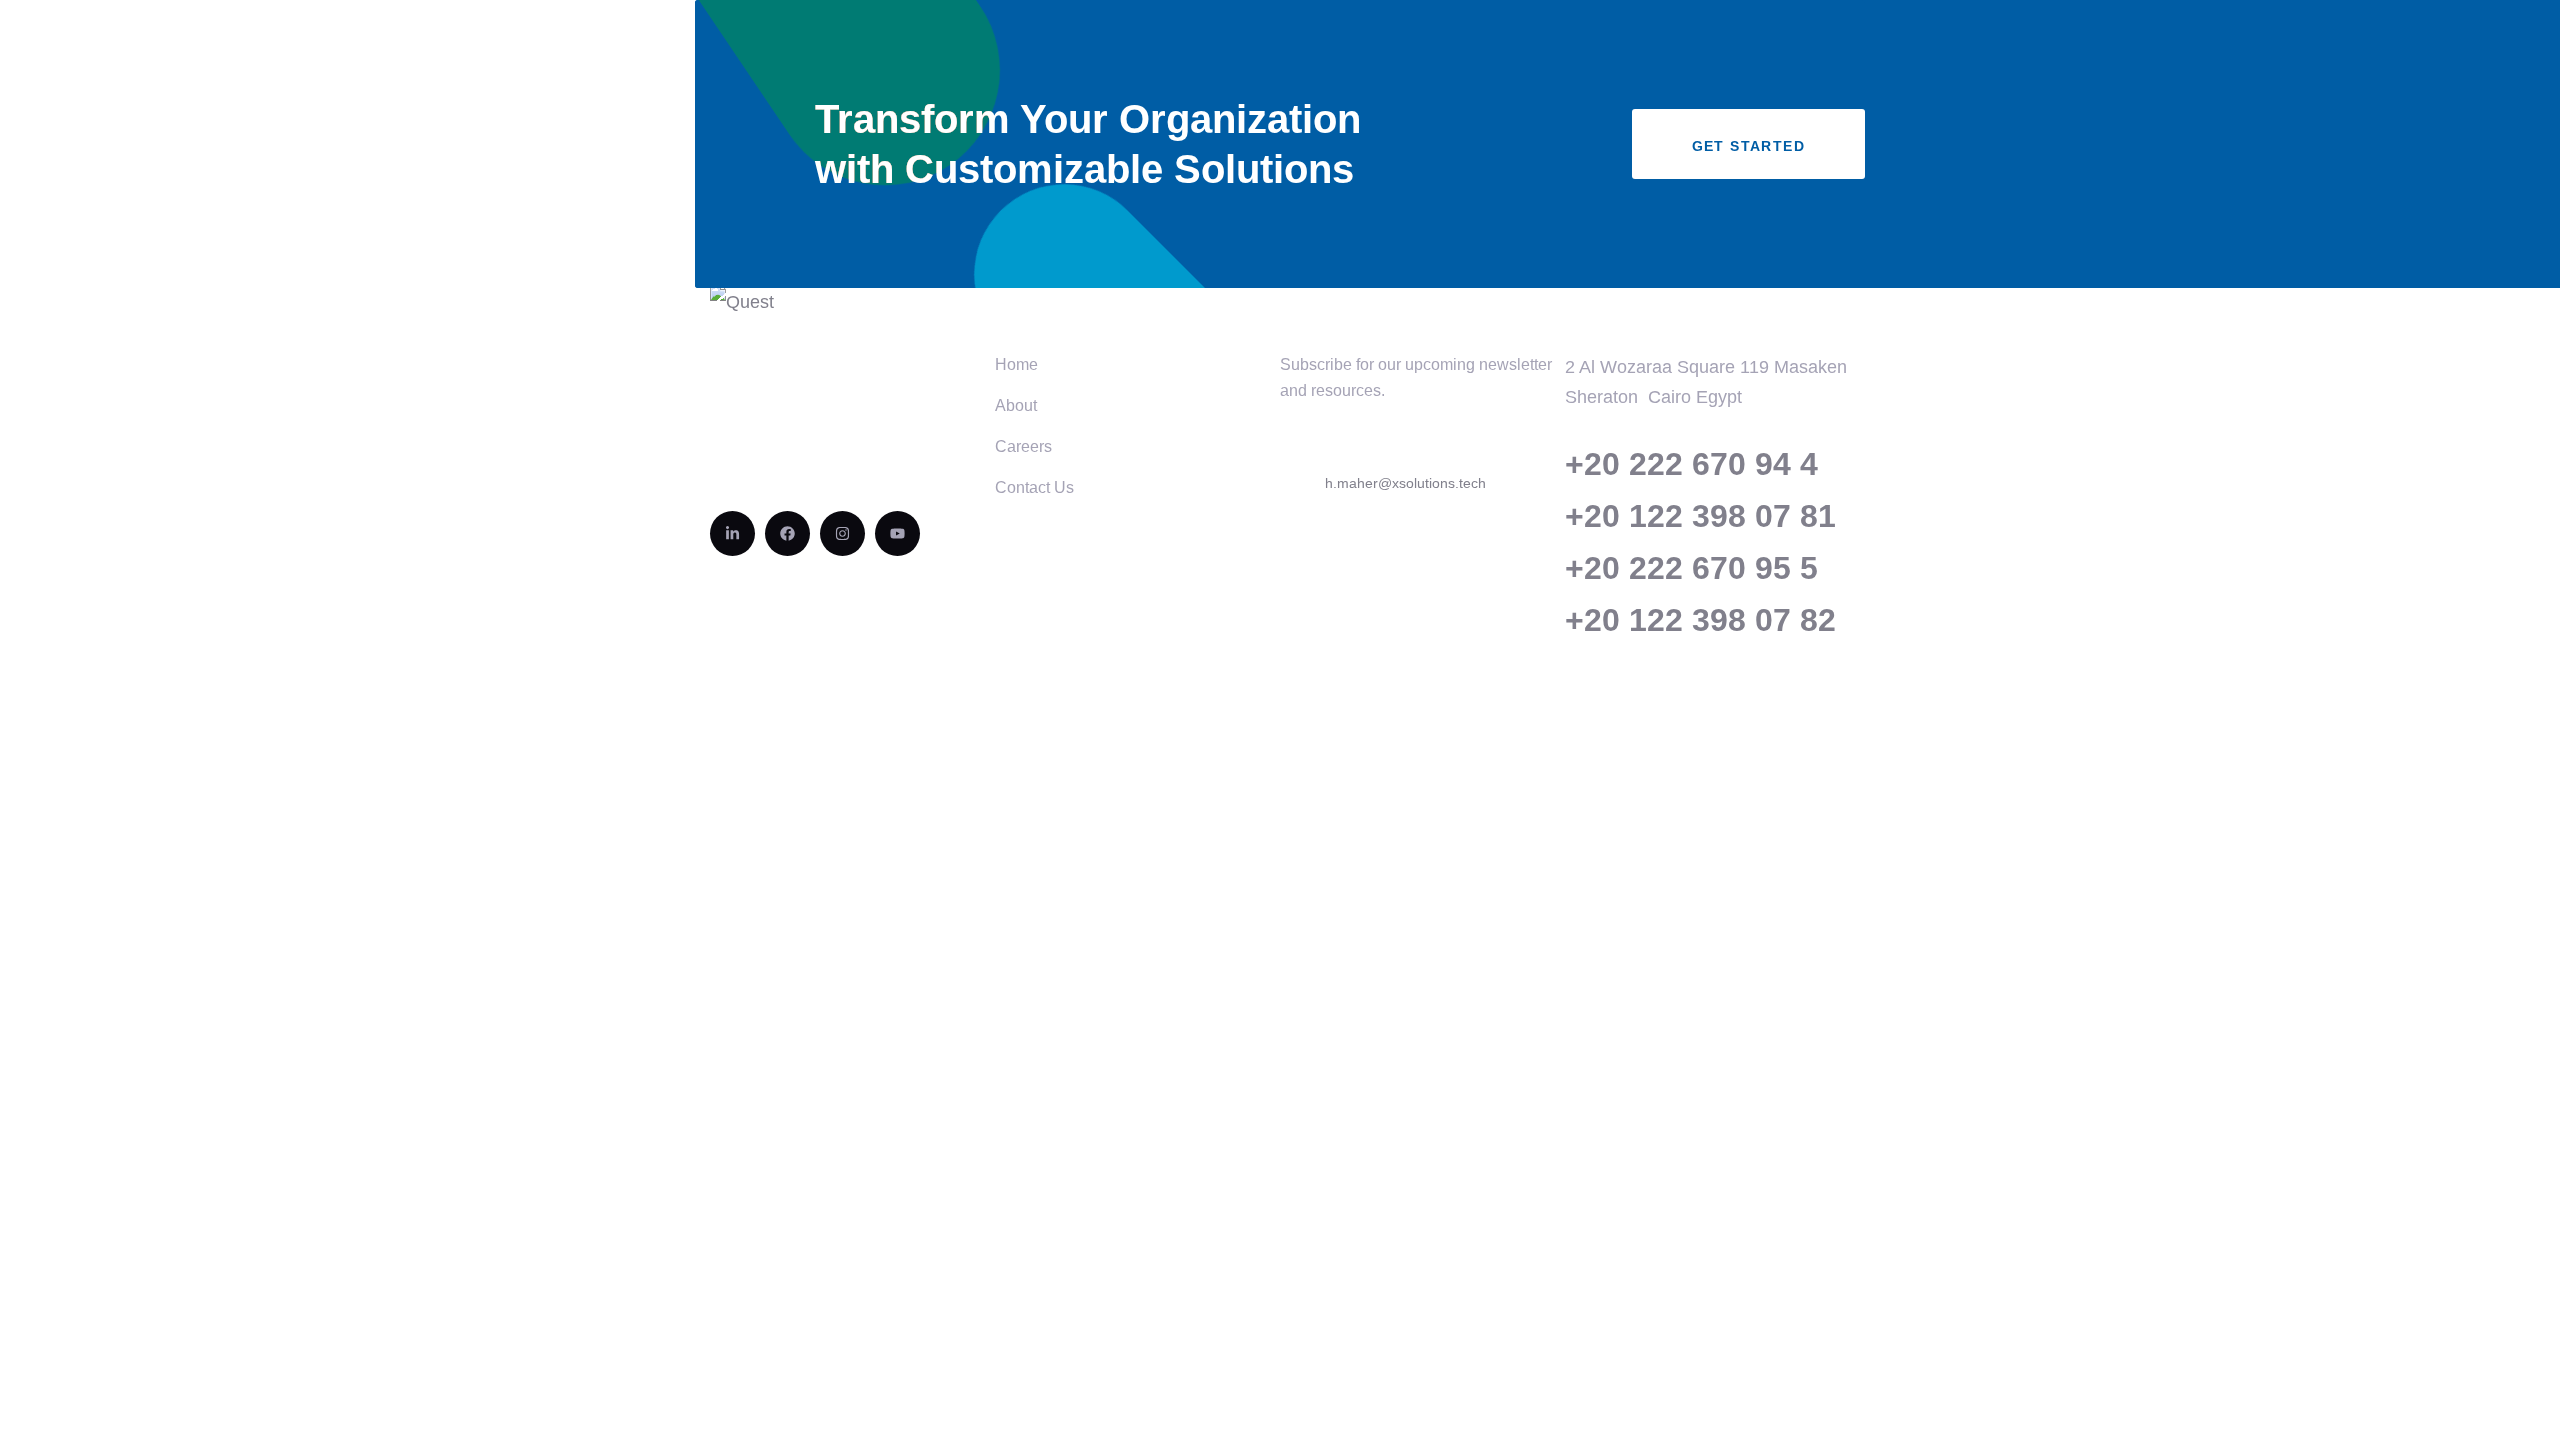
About (1016, 405)
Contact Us (1034, 487)
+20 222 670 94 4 (1691, 464)
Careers (1023, 446)
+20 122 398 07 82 (1700, 620)
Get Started (1748, 146)
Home (1016, 364)
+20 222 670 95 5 (1691, 568)
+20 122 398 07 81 (1700, 516)
